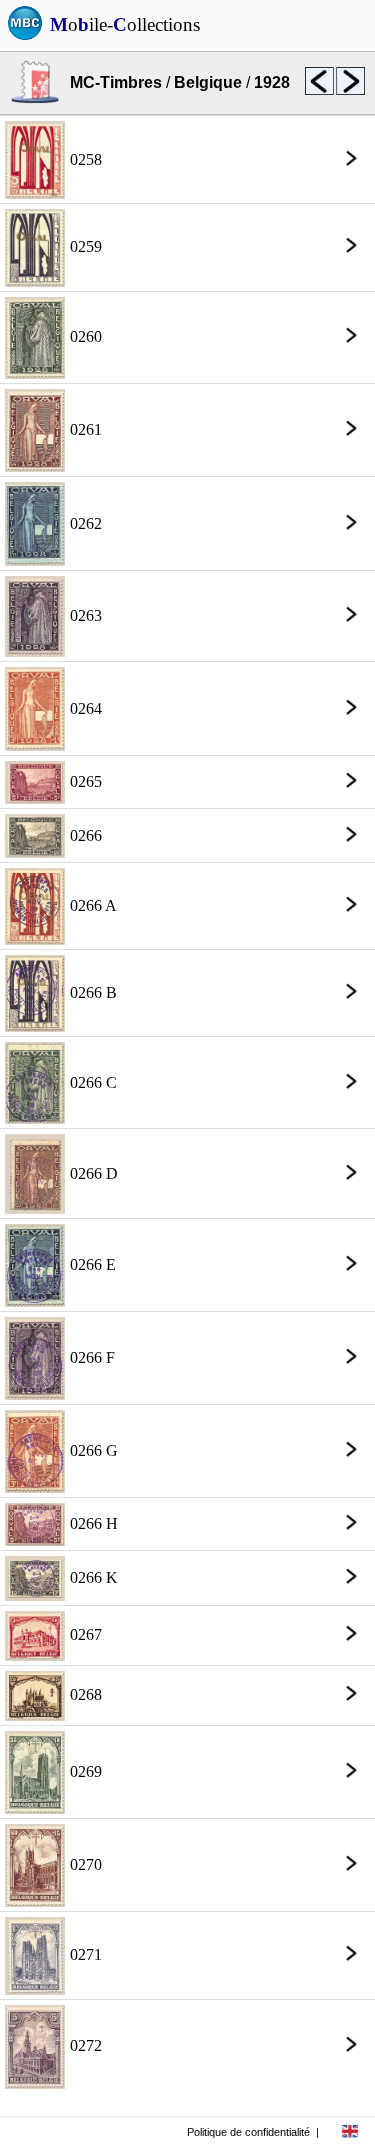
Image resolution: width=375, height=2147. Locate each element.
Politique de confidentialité (248, 2132)
